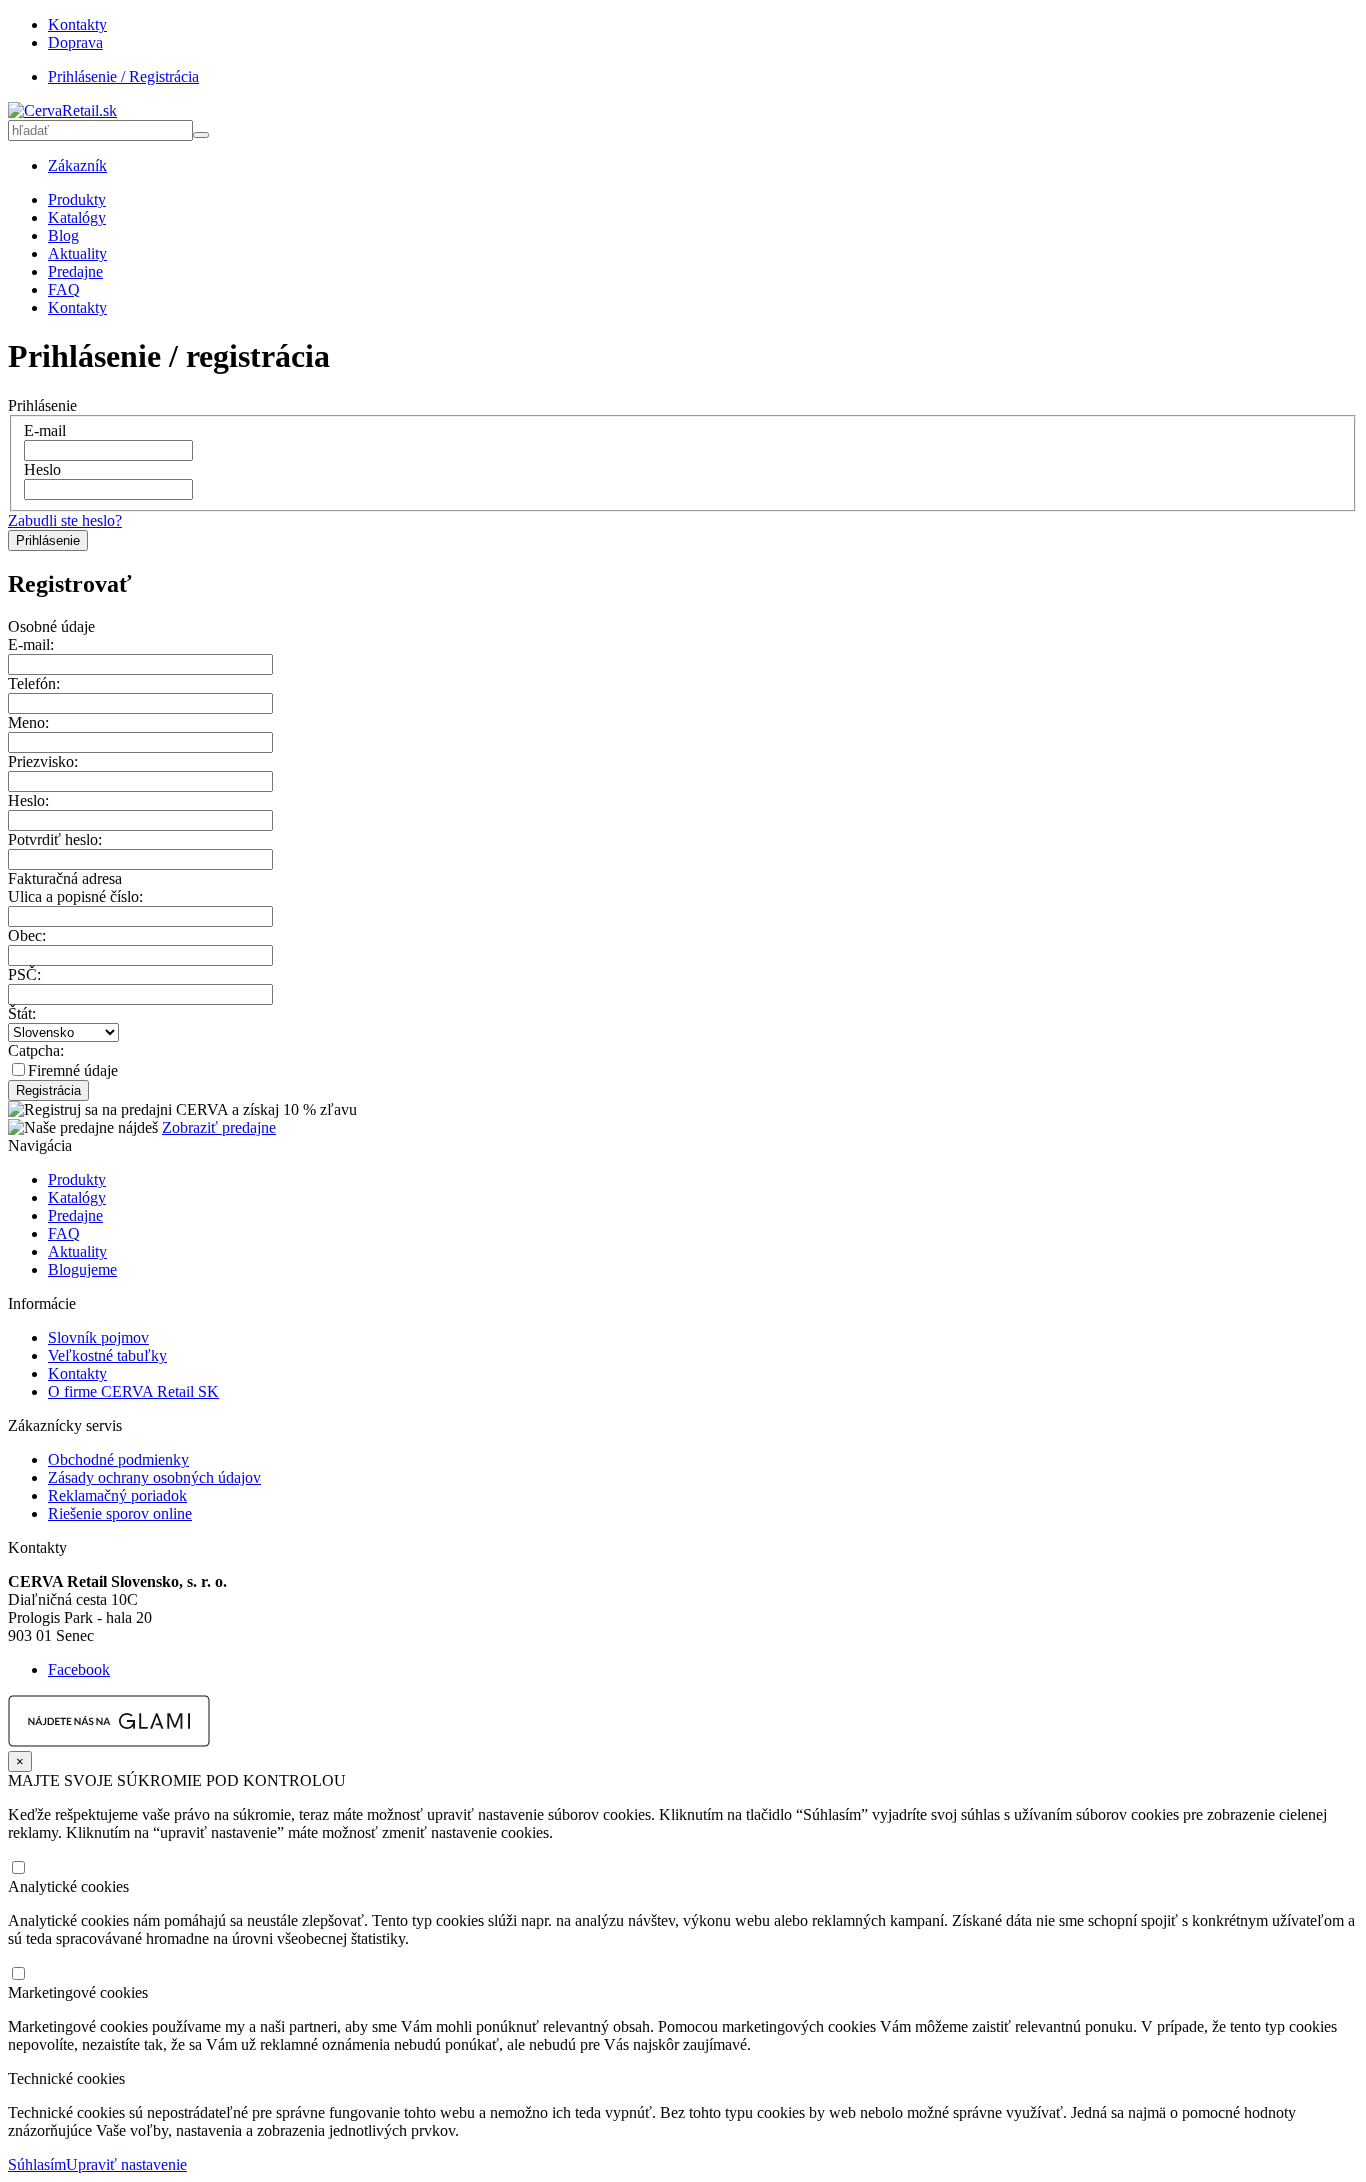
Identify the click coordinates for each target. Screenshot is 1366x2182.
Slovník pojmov (98, 1337)
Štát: (22, 1013)
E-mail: (31, 644)
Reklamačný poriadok (117, 1495)
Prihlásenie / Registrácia (123, 76)
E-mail (45, 430)
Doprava (75, 42)
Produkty (77, 199)
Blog (63, 235)
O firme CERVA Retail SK (133, 1391)
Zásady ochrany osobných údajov (154, 1477)
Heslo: (28, 800)
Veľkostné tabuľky (107, 1355)
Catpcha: (36, 1050)
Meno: (28, 722)
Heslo (42, 469)
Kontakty (77, 24)
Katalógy (77, 217)
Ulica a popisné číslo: (75, 896)
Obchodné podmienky (118, 1459)
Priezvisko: (43, 761)
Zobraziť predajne (219, 1127)
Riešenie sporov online (120, 1513)
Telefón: (34, 683)
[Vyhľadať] (201, 135)
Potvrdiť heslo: (55, 839)
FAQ (64, 289)
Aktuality (77, 253)
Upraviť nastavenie (126, 2164)
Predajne (75, 271)
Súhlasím (37, 2164)
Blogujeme (82, 1269)
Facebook (79, 1669)
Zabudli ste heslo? (65, 520)
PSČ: (24, 974)
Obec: (27, 935)
